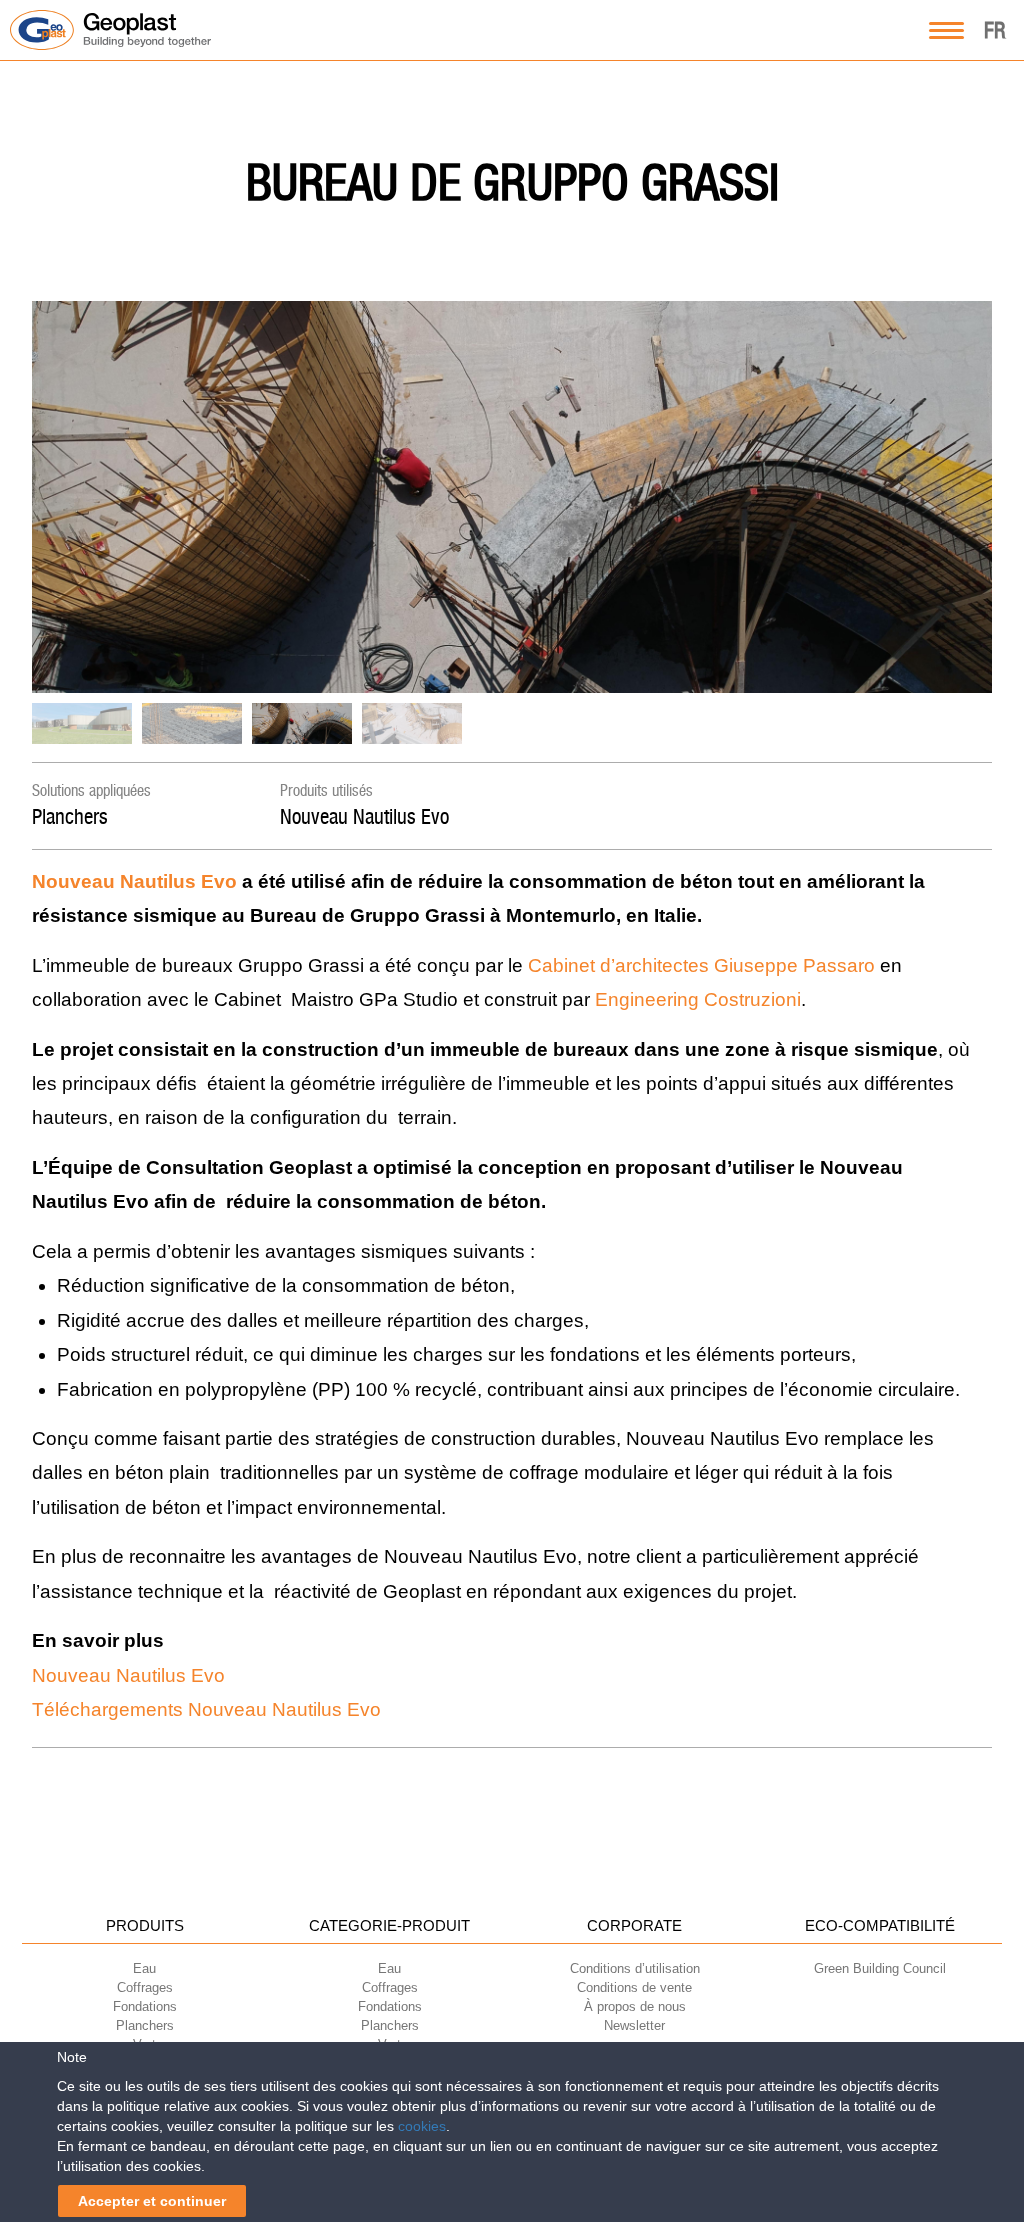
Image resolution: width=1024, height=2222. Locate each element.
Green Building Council (880, 1968)
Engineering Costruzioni (698, 999)
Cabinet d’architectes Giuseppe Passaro (701, 965)
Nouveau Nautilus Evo (364, 816)
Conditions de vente (634, 1987)
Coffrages (145, 1987)
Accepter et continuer (152, 2201)
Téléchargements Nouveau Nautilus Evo (206, 1709)
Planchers (70, 816)
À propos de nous (635, 2006)
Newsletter (634, 2025)
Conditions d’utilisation (635, 1968)
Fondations (145, 2006)
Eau (144, 1968)
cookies (422, 2126)
